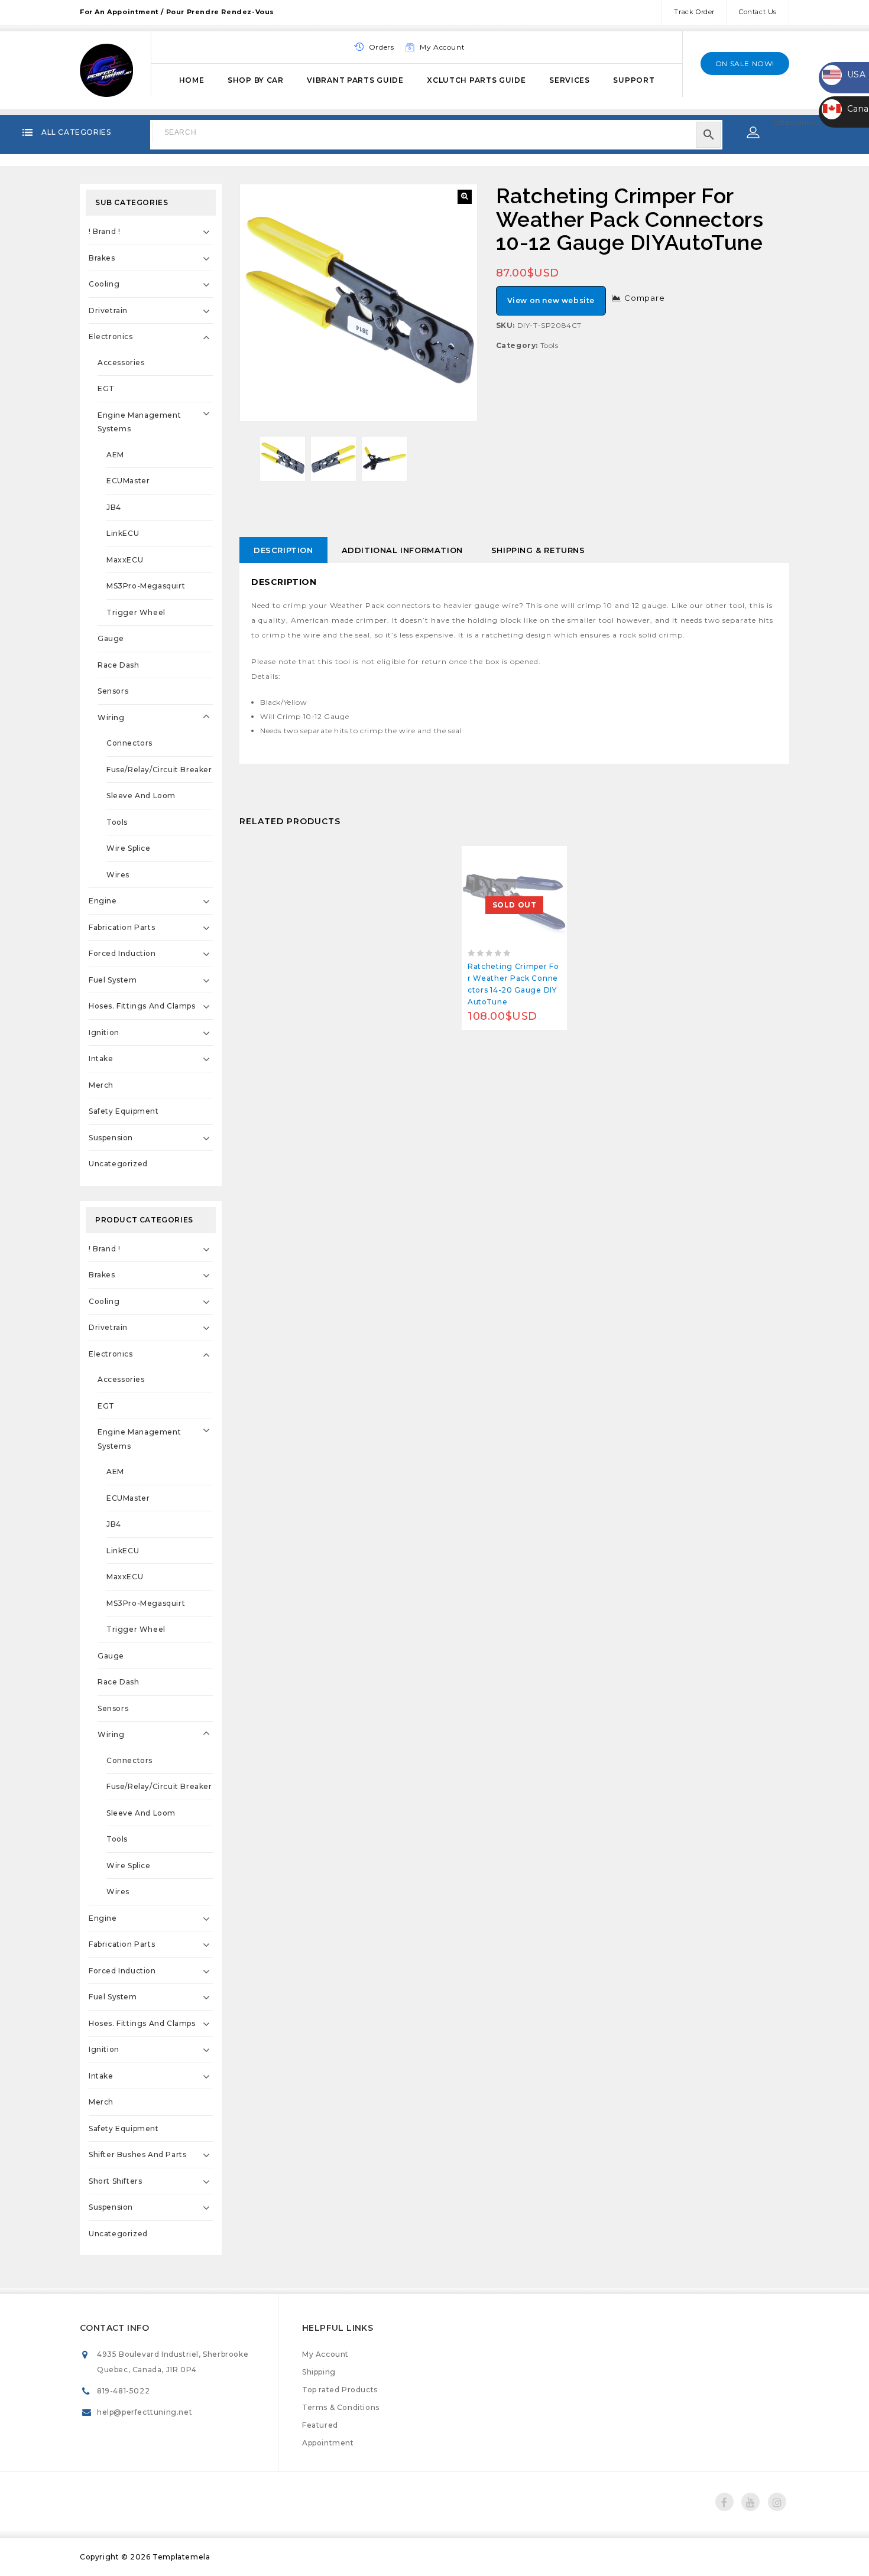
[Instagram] (777, 2502)
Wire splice (129, 848)
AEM (115, 455)
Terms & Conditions (341, 2407)
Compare (645, 298)
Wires (118, 875)
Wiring (111, 718)
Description (283, 550)
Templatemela (181, 2557)
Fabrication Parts (122, 927)
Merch (101, 1085)
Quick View (541, 858)
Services (570, 80)
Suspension (111, 1138)
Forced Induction (122, 953)
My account (442, 47)
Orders (382, 47)
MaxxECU (125, 560)
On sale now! (745, 64)
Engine (103, 901)
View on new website (551, 300)
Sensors (113, 691)
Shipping (319, 2372)
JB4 (114, 507)
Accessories (121, 362)
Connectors (129, 743)
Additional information (402, 550)
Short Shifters (115, 2181)
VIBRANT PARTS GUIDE (355, 80)
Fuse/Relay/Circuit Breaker (159, 770)
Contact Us (758, 12)
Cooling (104, 284)
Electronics (111, 336)
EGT (106, 388)
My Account (325, 2354)
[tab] (283, 550)
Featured (320, 2425)
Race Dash (118, 665)
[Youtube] (750, 2502)
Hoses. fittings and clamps (142, 1006)
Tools (549, 345)
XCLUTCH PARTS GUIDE (476, 80)
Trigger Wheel (136, 612)
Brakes (102, 258)
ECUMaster (128, 481)
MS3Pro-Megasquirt (146, 586)
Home (192, 80)
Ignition (104, 1032)
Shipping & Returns (538, 550)
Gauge (111, 638)
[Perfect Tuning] (106, 69)
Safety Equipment (124, 1111)
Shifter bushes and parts (137, 2154)
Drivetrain (108, 310)
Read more (488, 858)
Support (634, 80)
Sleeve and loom (141, 796)
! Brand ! (104, 231)
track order (694, 12)
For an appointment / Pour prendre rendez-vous (177, 12)
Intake (101, 1058)
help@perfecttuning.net (145, 2412)
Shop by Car (256, 80)
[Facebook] (724, 2502)
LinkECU (123, 533)
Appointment (328, 2443)
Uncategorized (118, 1164)
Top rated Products (340, 2390)
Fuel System (113, 980)
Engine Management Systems (139, 422)
